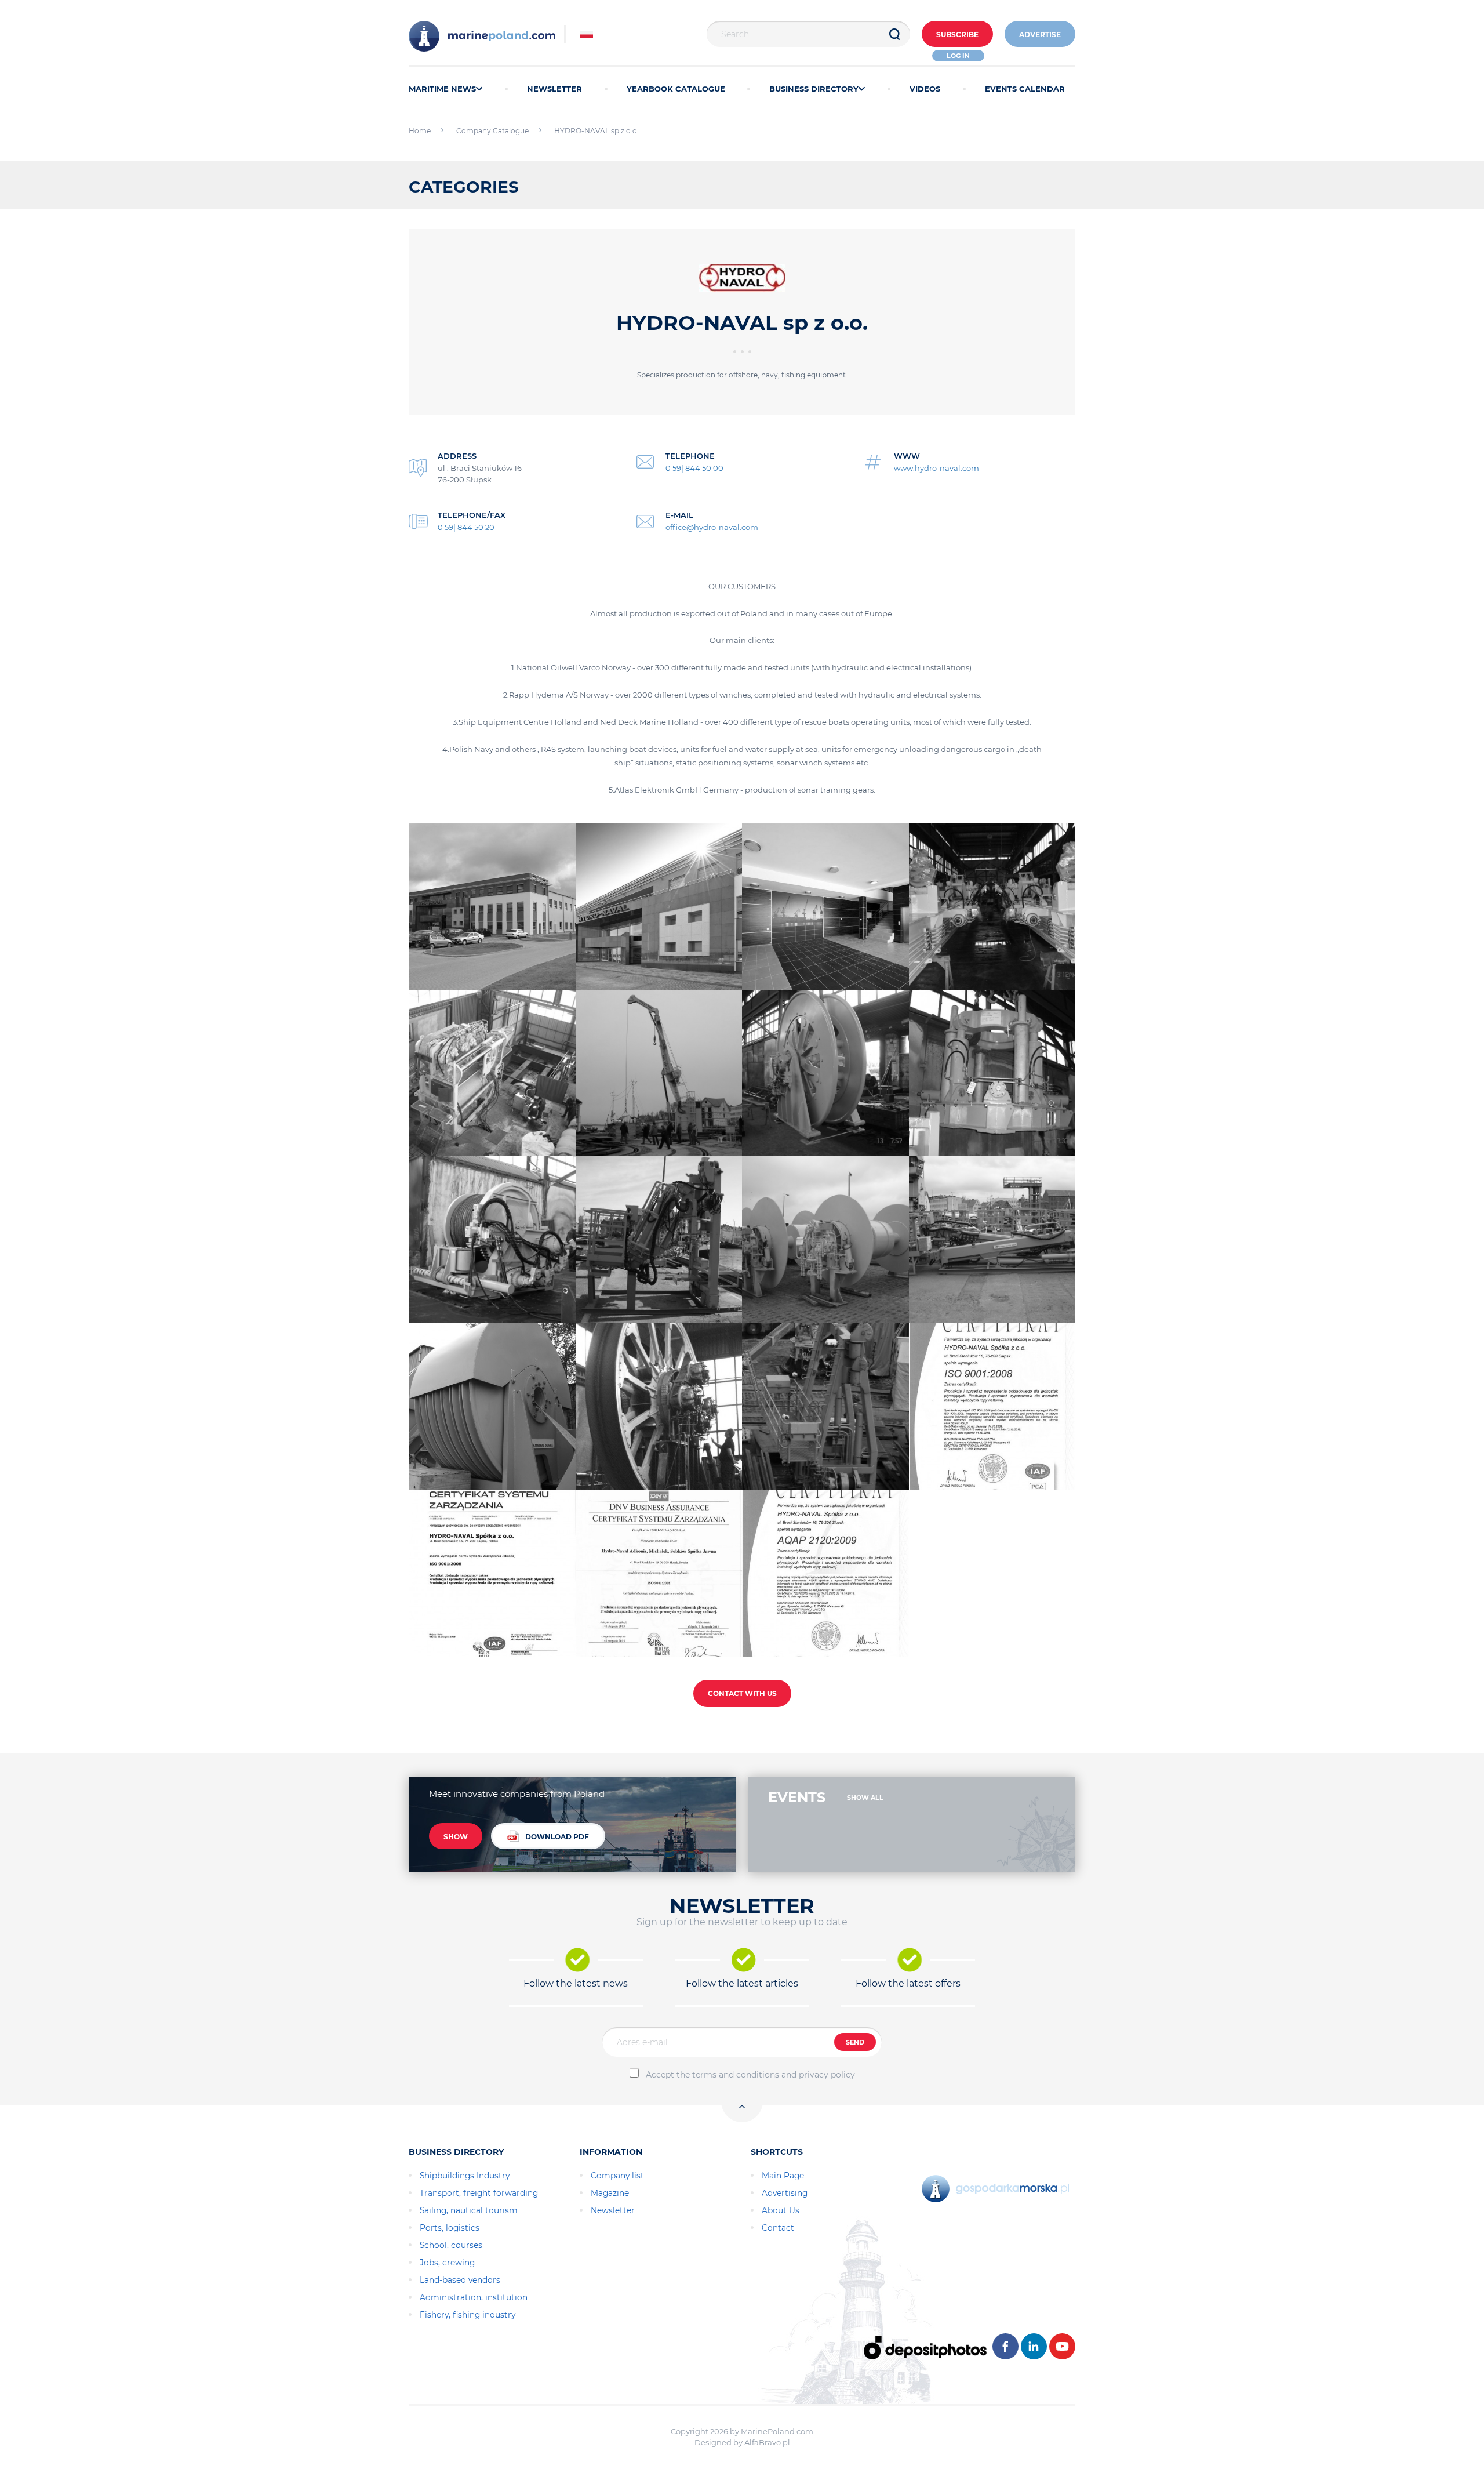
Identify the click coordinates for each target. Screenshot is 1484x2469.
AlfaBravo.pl (767, 2442)
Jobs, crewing (447, 2263)
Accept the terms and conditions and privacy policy (750, 2075)
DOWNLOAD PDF (557, 1837)
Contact (778, 2228)
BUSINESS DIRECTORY (814, 89)
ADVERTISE (1040, 35)
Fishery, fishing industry (468, 2315)
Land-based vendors (460, 2280)
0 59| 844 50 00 (694, 468)
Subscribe (957, 35)
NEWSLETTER (554, 89)
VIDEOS (925, 89)
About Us (781, 2210)
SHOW (456, 1837)
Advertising (785, 2193)
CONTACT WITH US (742, 1693)
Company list (617, 2176)
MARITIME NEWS (442, 89)
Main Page (783, 2176)
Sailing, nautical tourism (469, 2210)
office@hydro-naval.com (712, 527)
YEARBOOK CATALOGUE (676, 89)
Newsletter (613, 2210)
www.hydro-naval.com (936, 468)
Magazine (610, 2193)
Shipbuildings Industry (465, 2176)
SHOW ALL (865, 1798)
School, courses (451, 2245)
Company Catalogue (492, 131)
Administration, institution (474, 2297)
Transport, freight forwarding (479, 2193)
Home (420, 131)
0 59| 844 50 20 (466, 527)
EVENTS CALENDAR (1025, 89)
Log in (958, 56)
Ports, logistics (450, 2228)
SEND (855, 2042)
